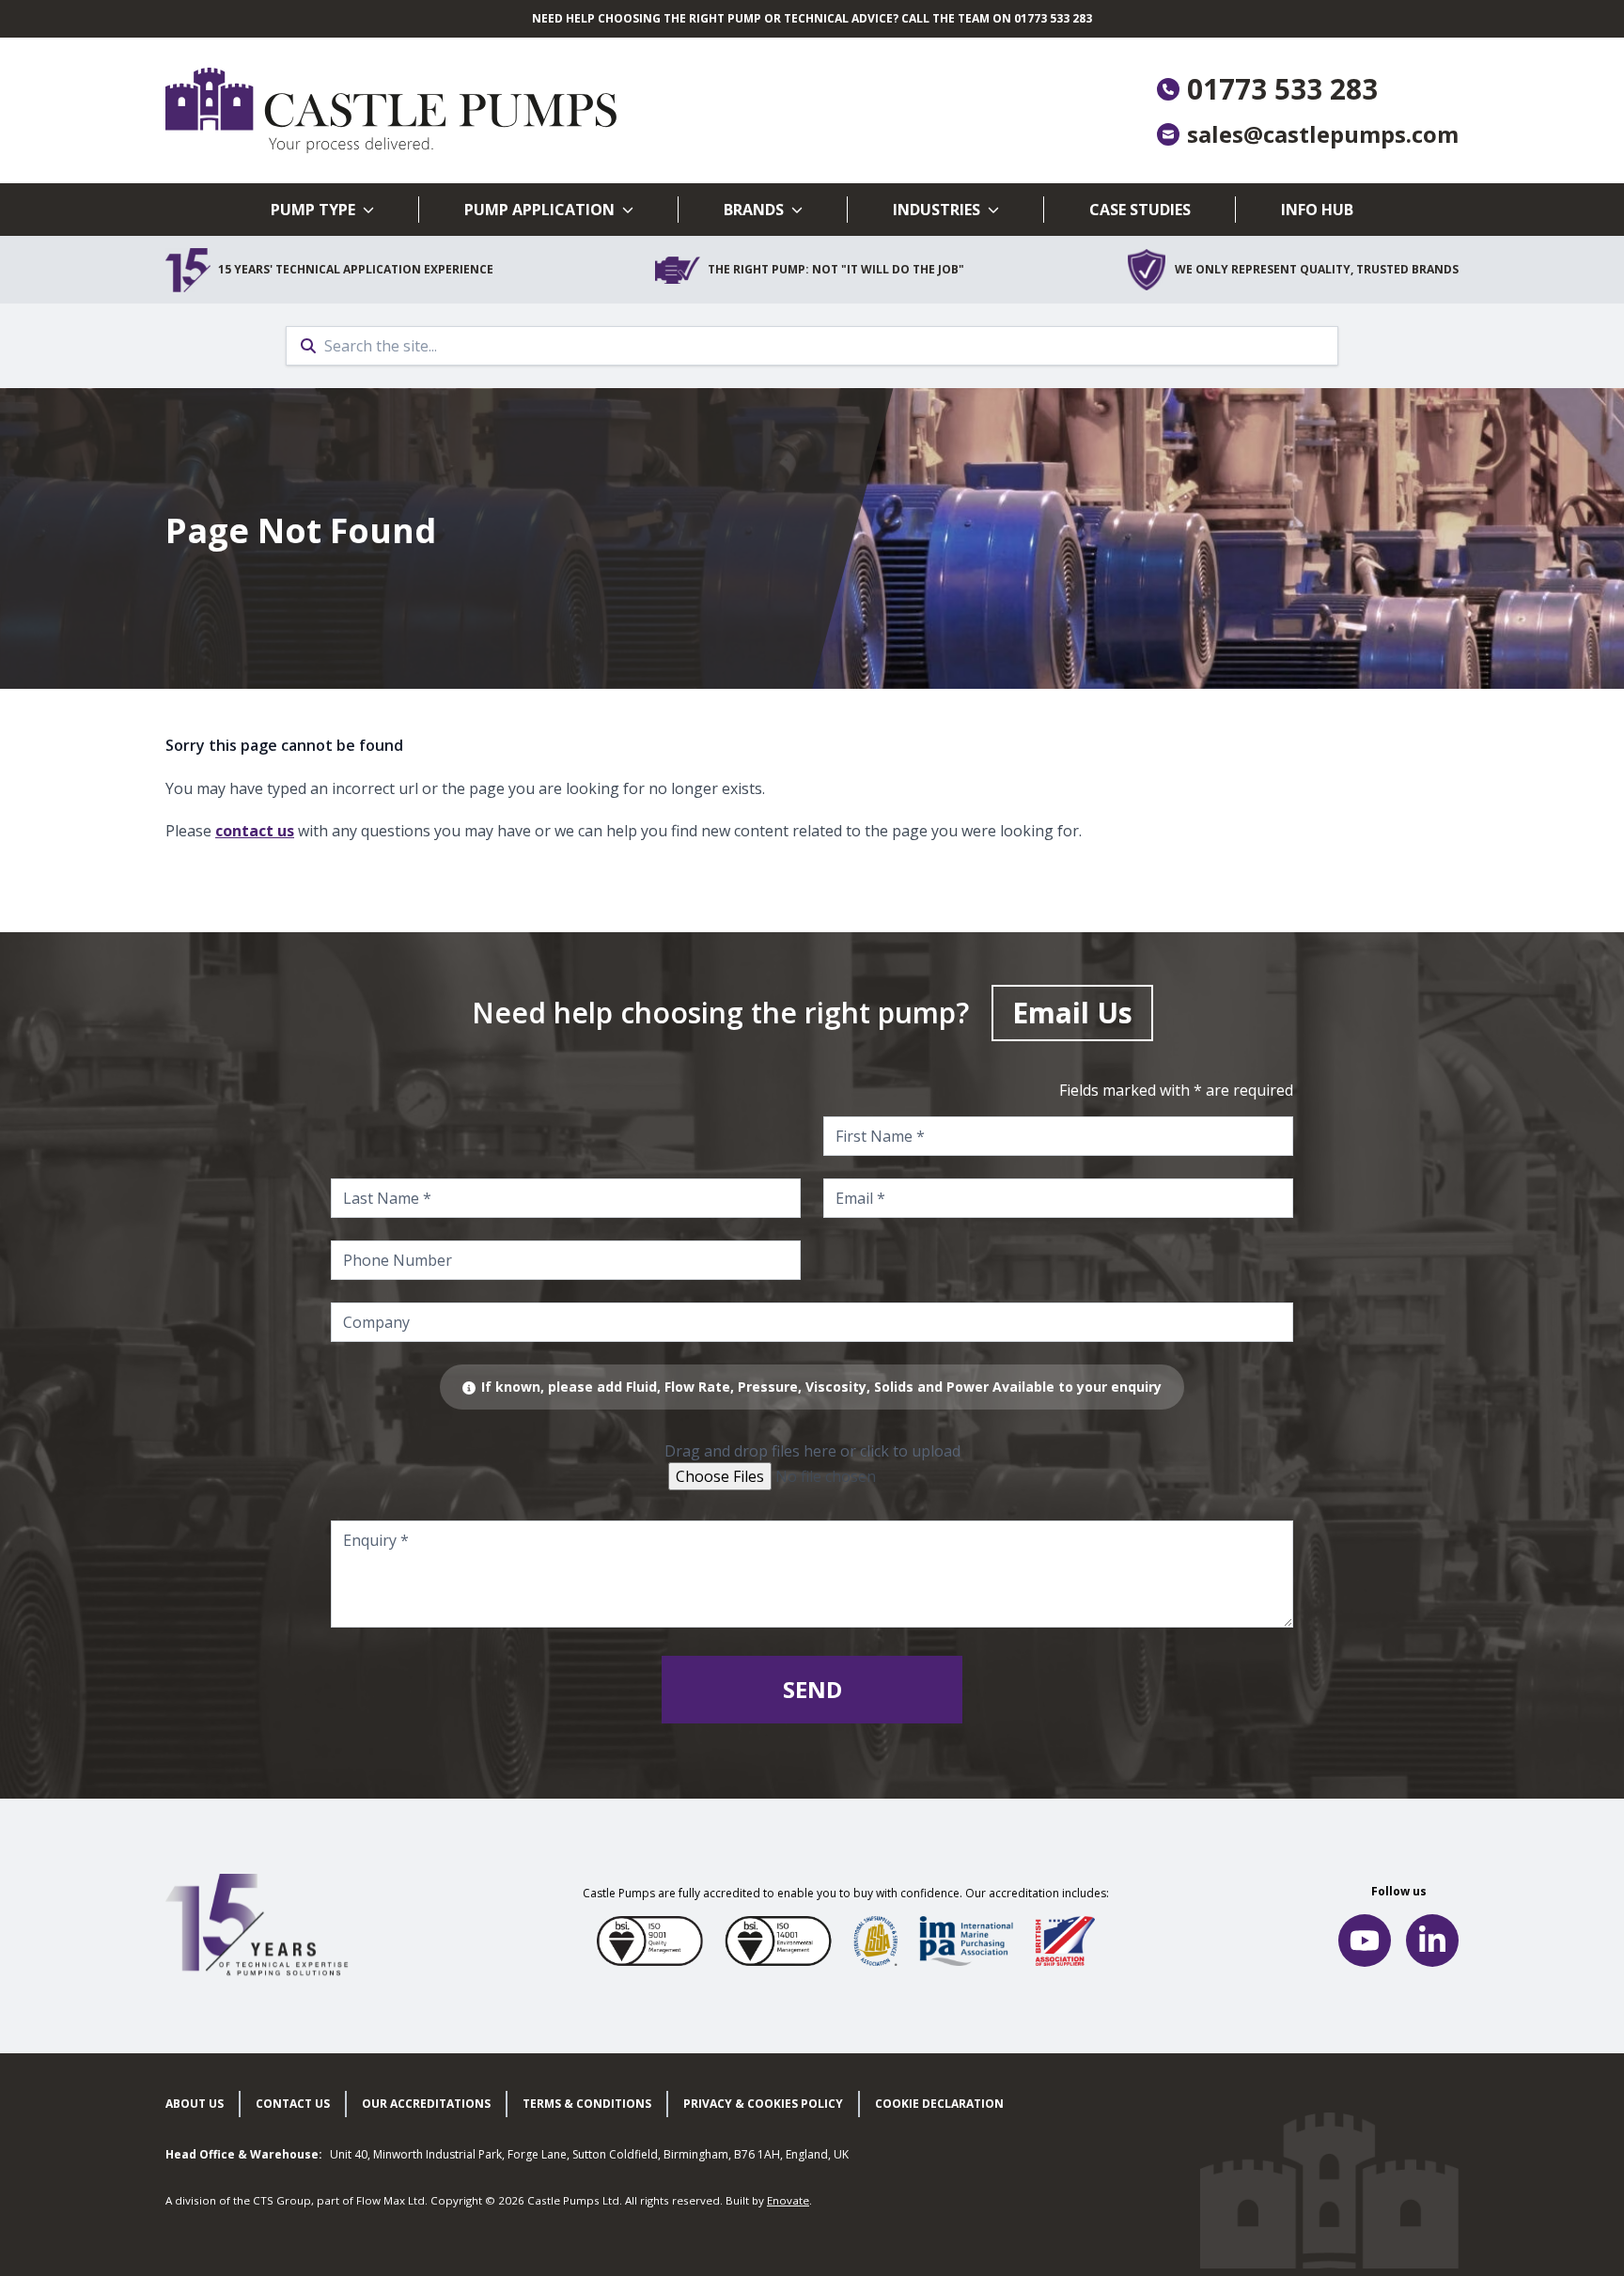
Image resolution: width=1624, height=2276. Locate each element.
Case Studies (1140, 210)
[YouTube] (1365, 1941)
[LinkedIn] (1432, 1941)
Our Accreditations (426, 2104)
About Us (195, 2104)
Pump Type (313, 210)
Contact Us (293, 2104)
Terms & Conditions (587, 2104)
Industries (937, 210)
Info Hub (1317, 210)
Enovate (788, 2200)
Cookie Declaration (939, 2104)
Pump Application (539, 210)
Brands (754, 210)
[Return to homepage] (489, 110)
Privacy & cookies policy (763, 2104)
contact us (255, 831)
